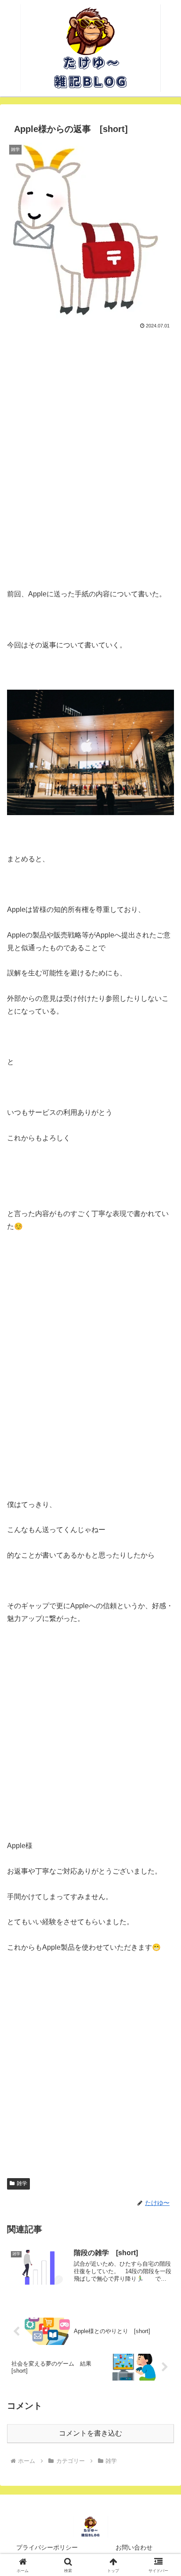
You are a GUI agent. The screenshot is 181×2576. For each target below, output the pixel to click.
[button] (163, 1641)
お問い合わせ (134, 2547)
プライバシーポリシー (47, 2547)
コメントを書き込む (90, 2433)
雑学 (22, 2183)
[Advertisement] (90, 456)
